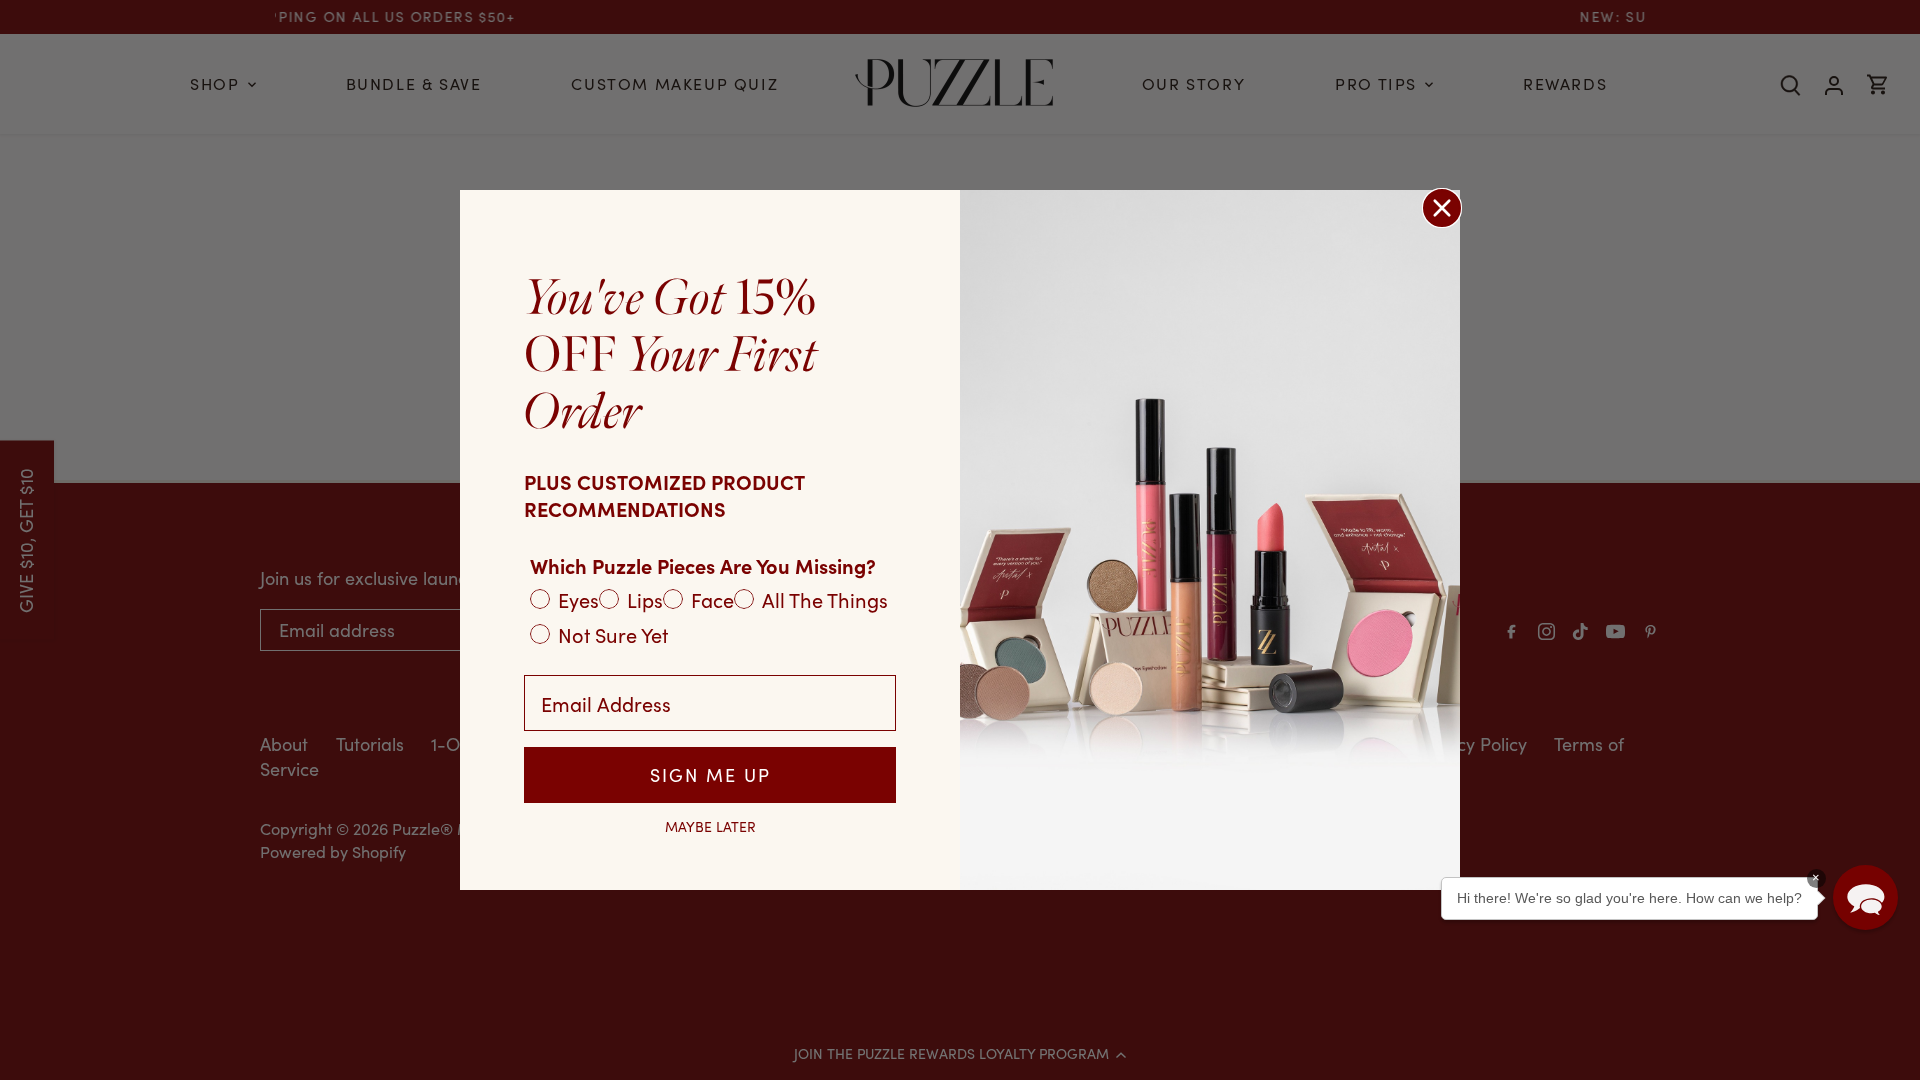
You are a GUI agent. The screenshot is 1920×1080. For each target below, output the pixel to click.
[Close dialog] (1442, 208)
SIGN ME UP (710, 775)
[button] (1865, 897)
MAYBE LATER (710, 827)
